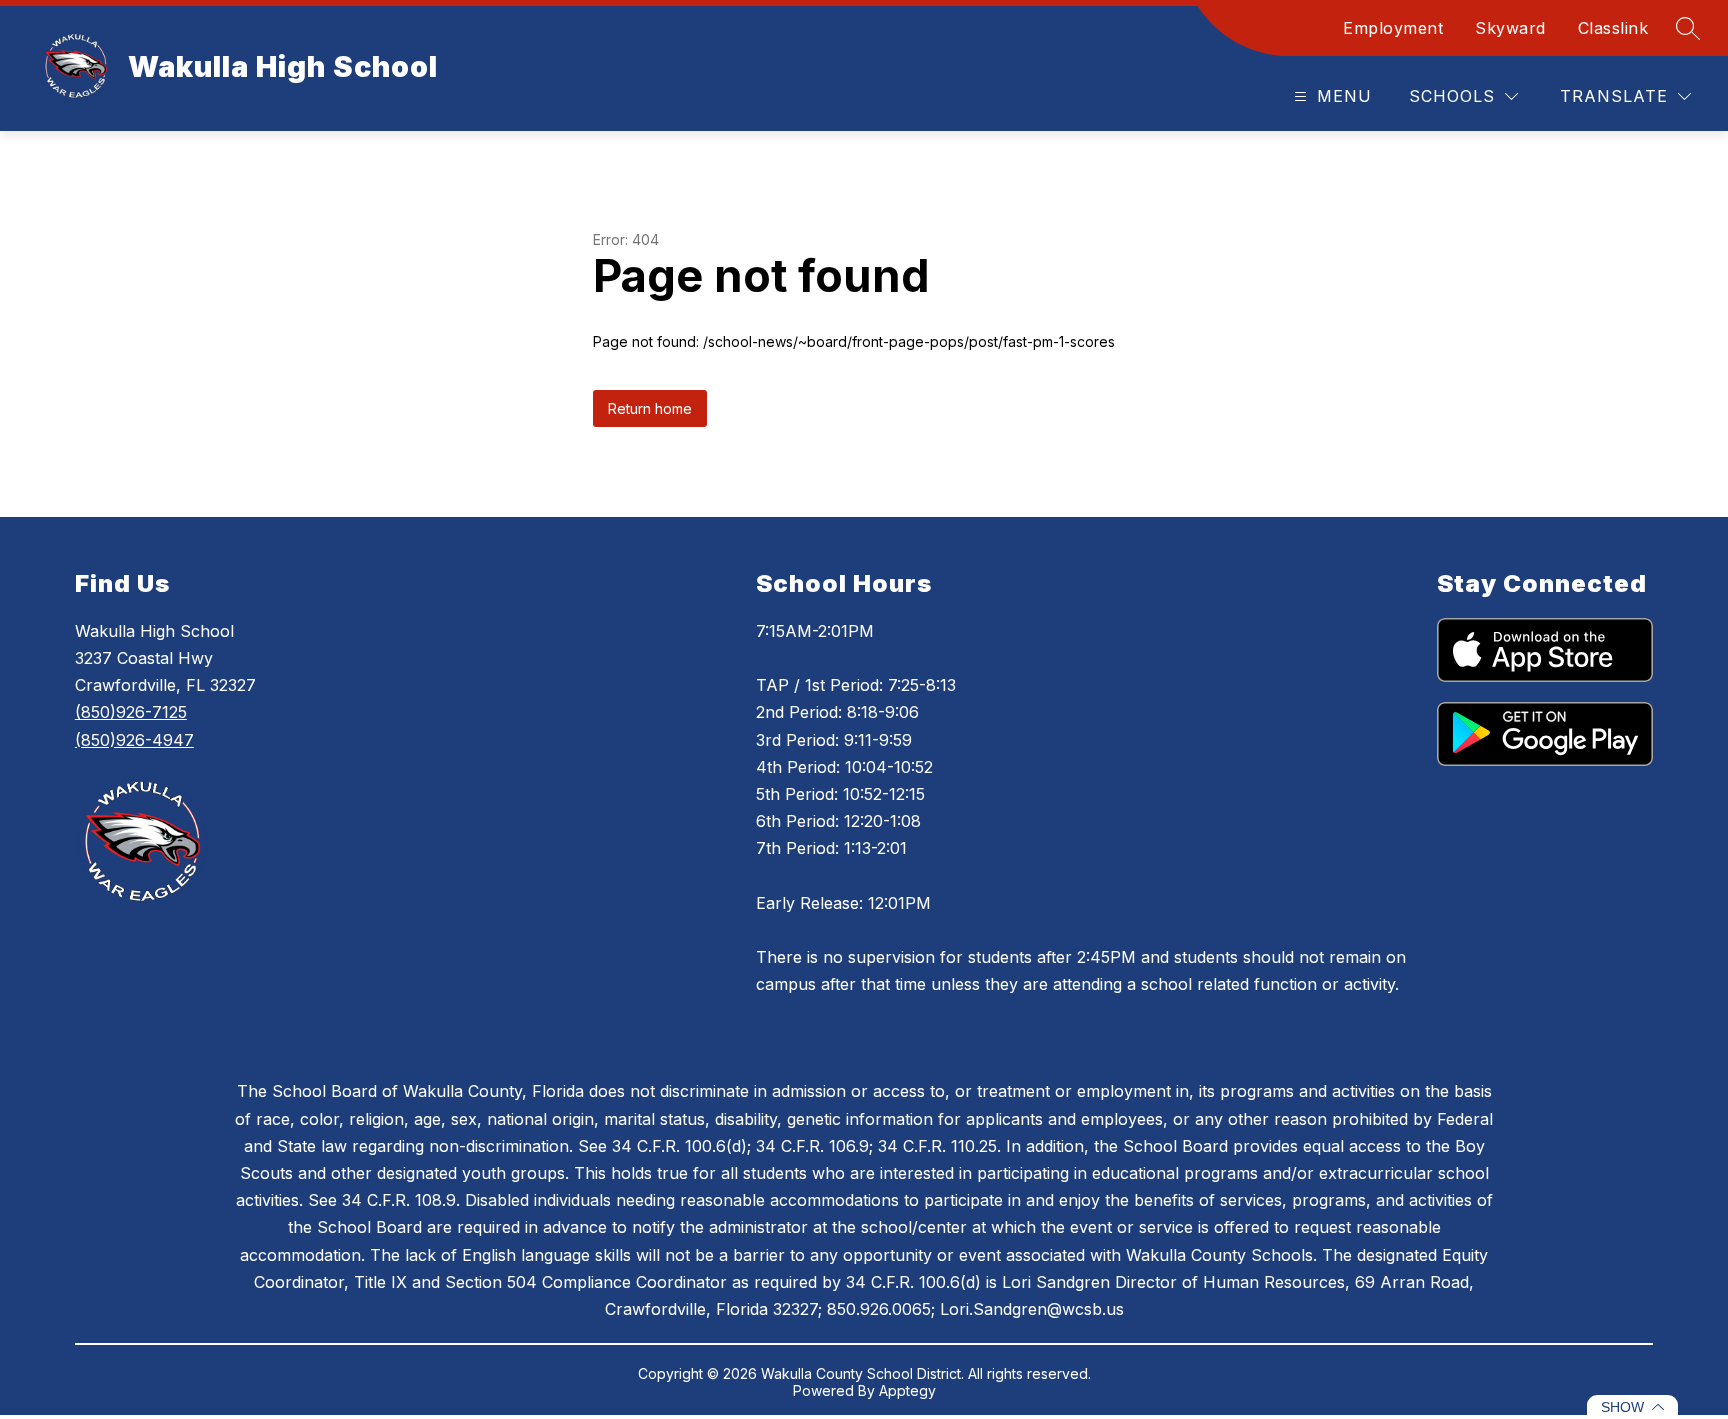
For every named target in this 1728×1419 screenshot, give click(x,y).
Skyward (1510, 28)
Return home (650, 408)
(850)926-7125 (131, 712)
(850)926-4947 (134, 740)
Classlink (1613, 28)
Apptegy (907, 1390)
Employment (1393, 28)
